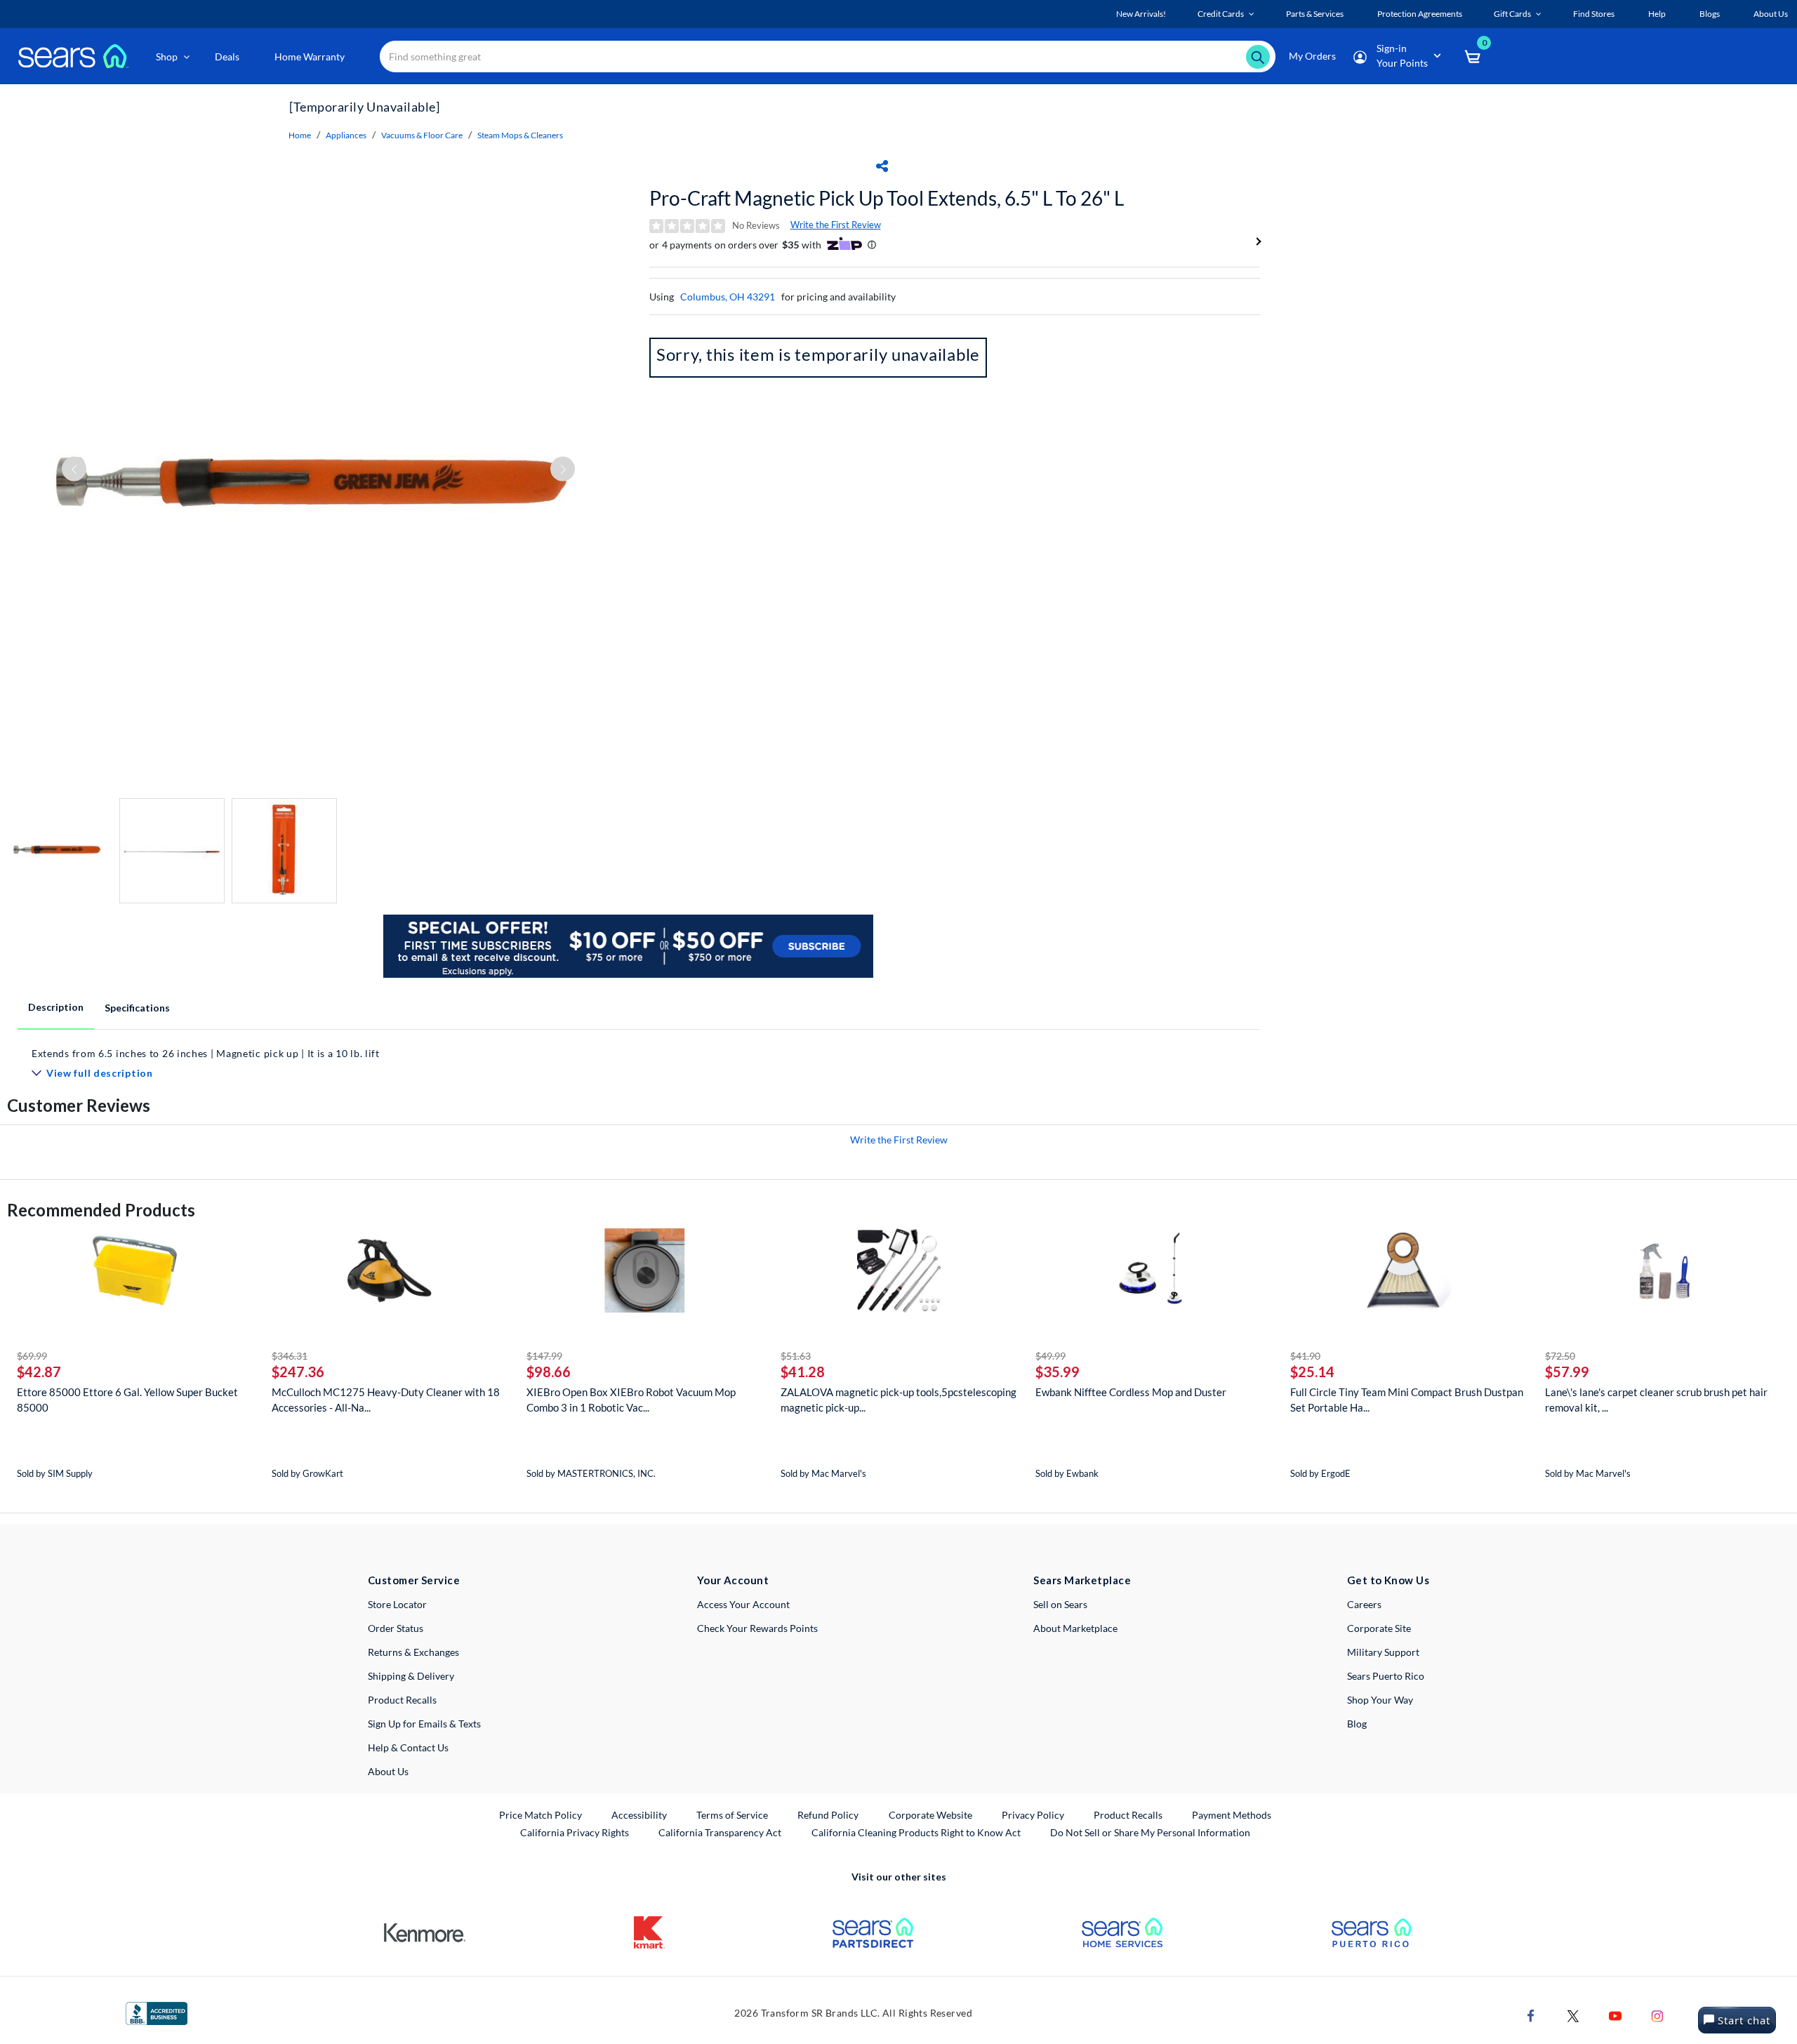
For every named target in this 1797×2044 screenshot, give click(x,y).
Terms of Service (732, 1815)
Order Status (396, 1628)
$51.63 (796, 1356)
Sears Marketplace (1082, 1580)
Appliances (346, 135)
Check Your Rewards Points (757, 1628)
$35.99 (1057, 1372)
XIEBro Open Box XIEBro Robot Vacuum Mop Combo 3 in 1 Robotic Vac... (631, 1400)
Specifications (137, 1008)
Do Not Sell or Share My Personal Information (1150, 1832)
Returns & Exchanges (413, 1652)
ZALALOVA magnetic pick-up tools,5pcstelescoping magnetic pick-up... (898, 1400)
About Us (388, 1771)
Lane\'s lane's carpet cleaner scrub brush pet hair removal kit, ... (1656, 1400)
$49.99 (1050, 1356)
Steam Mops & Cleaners (520, 135)
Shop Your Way (1380, 1700)
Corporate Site (1379, 1628)
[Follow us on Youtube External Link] (1615, 2015)
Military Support (1383, 1652)
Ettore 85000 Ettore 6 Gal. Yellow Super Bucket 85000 (127, 1400)
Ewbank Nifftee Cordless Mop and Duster (1131, 1392)
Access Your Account (743, 1604)
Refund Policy (828, 1815)
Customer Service (414, 1580)
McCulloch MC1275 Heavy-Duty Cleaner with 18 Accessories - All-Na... (386, 1400)
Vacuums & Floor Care (422, 135)
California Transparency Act (720, 1832)
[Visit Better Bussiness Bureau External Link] (157, 2012)
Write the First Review (836, 225)
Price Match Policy (541, 1815)
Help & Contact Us (408, 1747)
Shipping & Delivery (411, 1676)
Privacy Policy (1033, 1815)
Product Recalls (402, 1700)
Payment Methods (1232, 1815)
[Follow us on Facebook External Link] (1531, 2015)
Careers (1364, 1604)
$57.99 (1567, 1372)
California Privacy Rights (575, 1832)
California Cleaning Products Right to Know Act (916, 1832)
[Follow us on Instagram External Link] (1657, 2015)
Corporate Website (931, 1814)
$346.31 (290, 1356)
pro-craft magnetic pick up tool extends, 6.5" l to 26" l (887, 198)
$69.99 (32, 1356)
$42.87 (39, 1372)
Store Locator (397, 1604)
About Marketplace (1075, 1628)
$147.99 (544, 1356)
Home (300, 135)
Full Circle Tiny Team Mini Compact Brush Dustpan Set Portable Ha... (1407, 1400)
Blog (1357, 1724)
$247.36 (298, 1372)
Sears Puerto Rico (1386, 1676)
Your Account (733, 1580)
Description (56, 1007)
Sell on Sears (1060, 1604)
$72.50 (1560, 1356)
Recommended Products (101, 1210)
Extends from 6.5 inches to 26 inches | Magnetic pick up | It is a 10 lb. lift (206, 1053)
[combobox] (828, 57)
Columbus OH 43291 (728, 297)
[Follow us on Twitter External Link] (1573, 2015)
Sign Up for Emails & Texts (424, 1724)
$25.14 (1312, 1372)
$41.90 (1305, 1356)
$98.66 (549, 1372)
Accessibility (639, 1815)
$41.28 (803, 1372)
